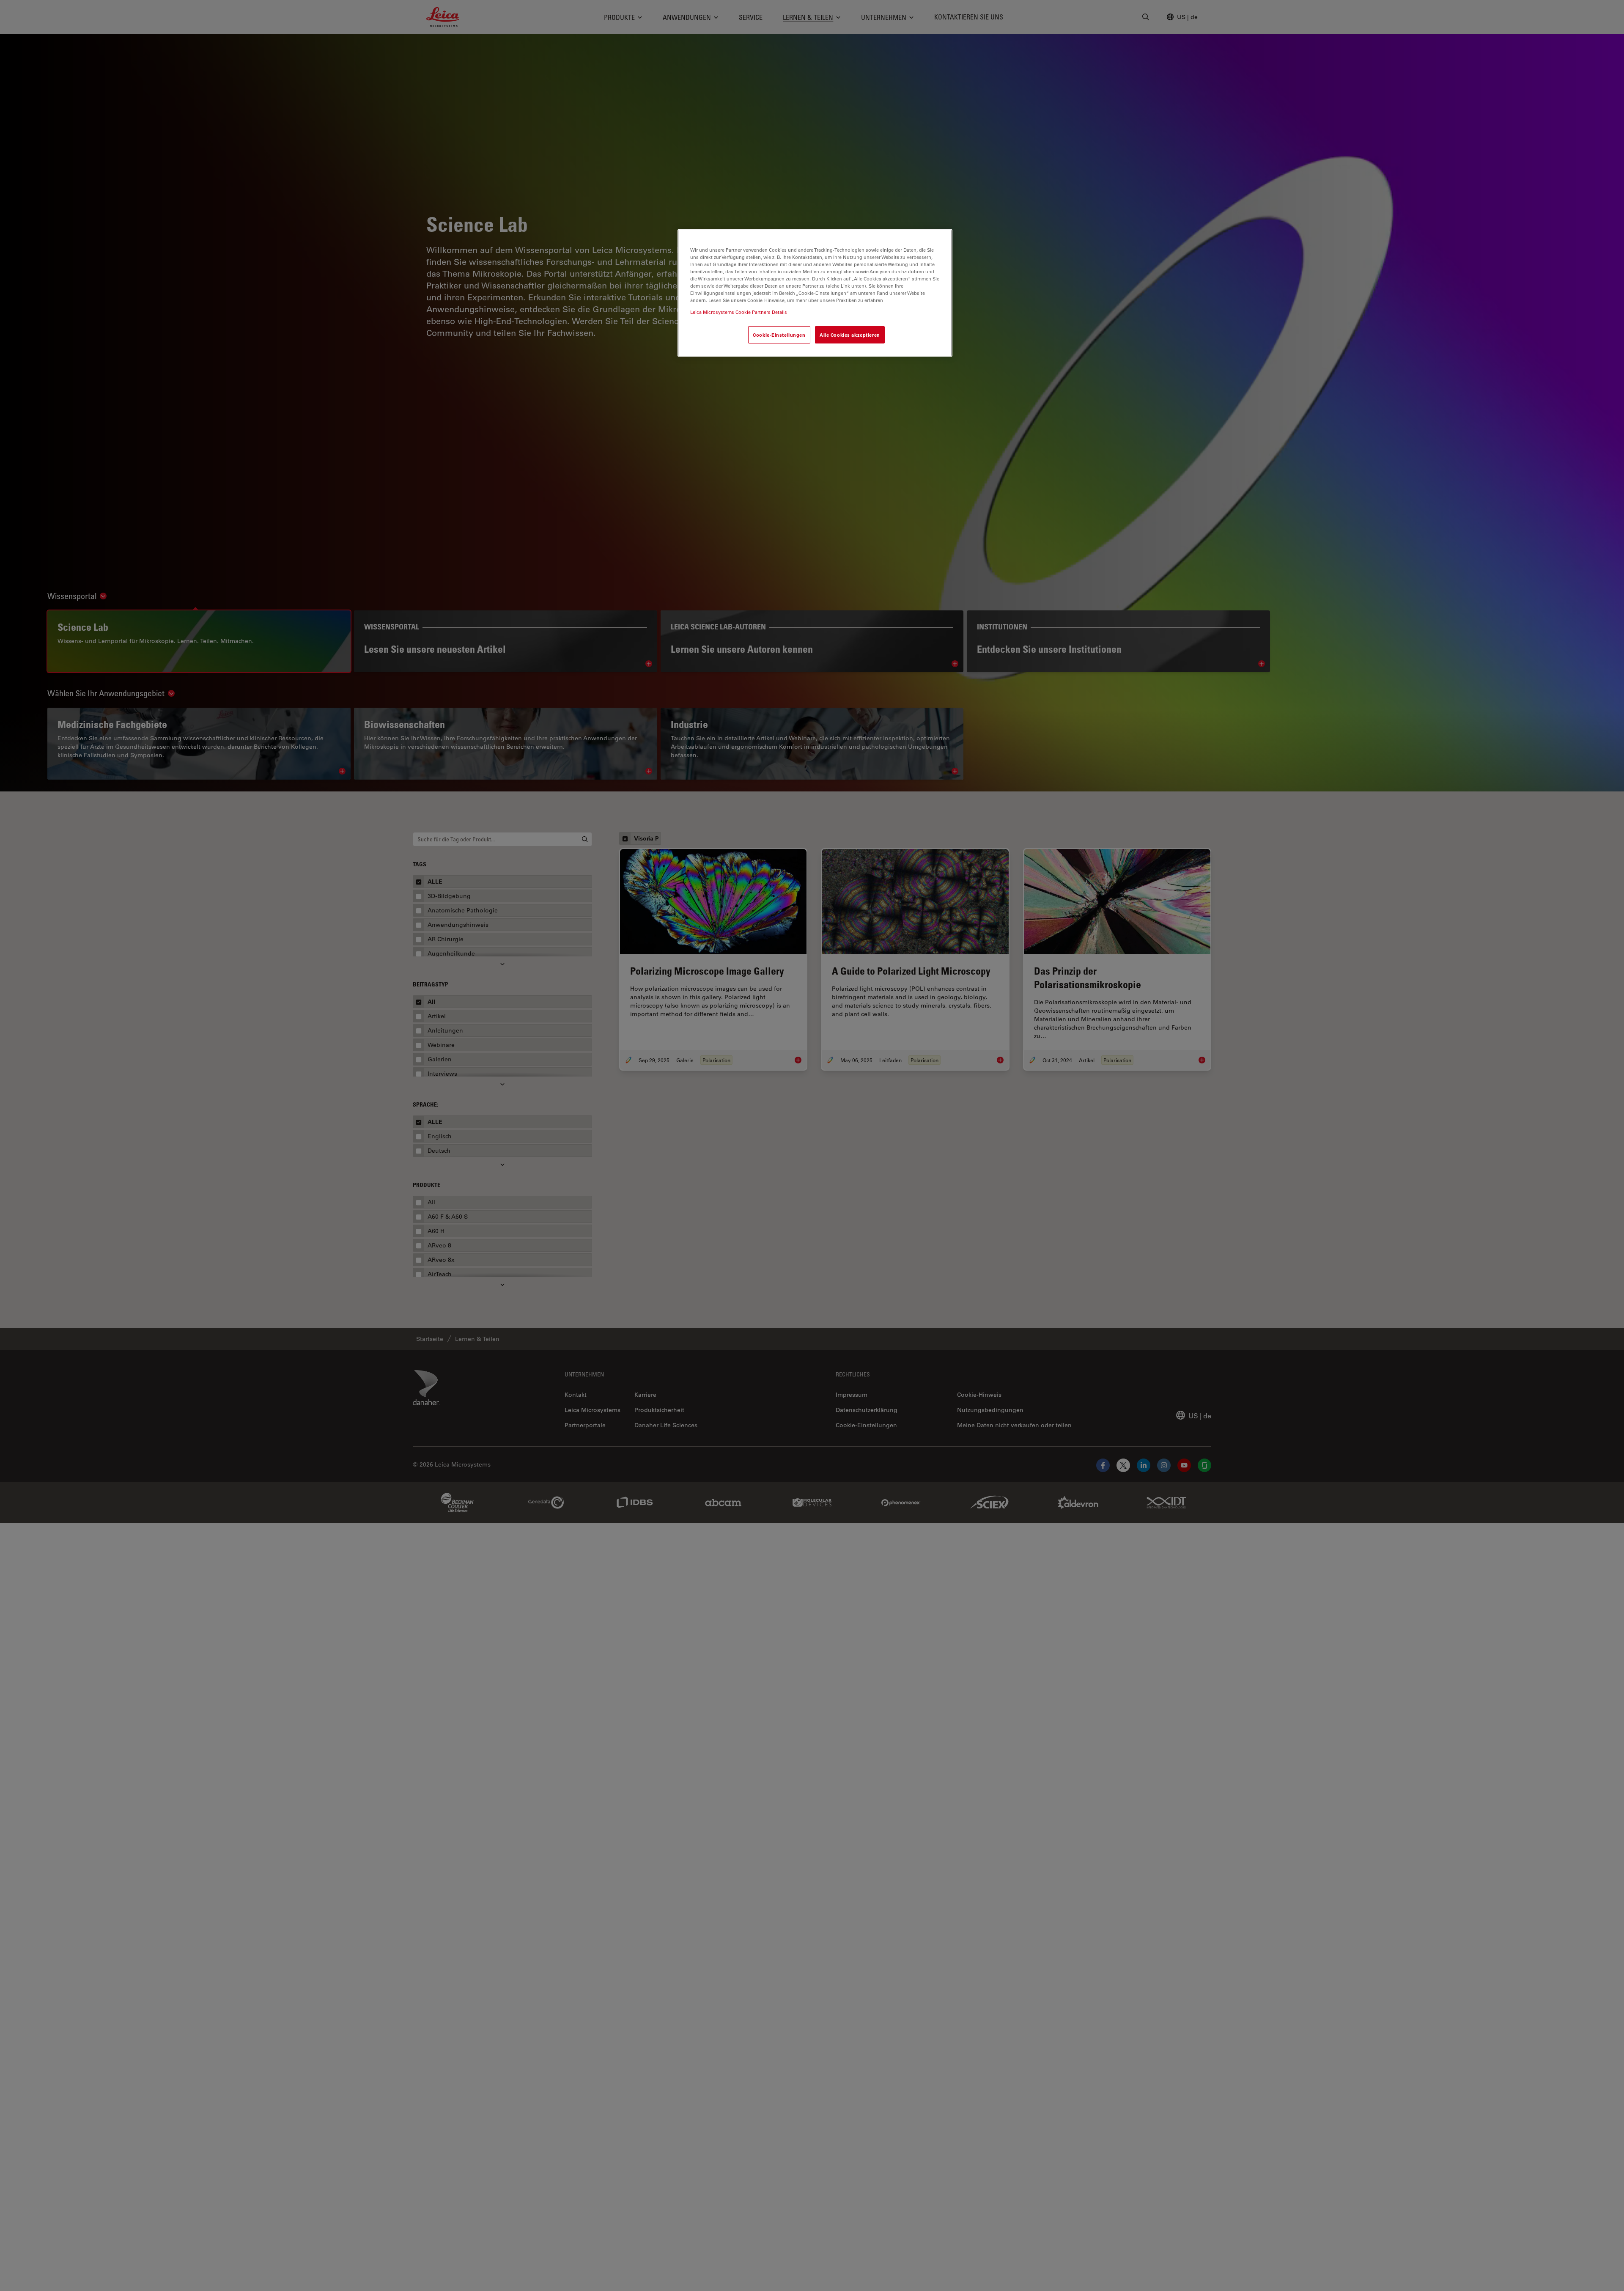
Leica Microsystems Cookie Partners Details (739, 312)
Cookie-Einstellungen (779, 334)
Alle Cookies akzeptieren (850, 334)
